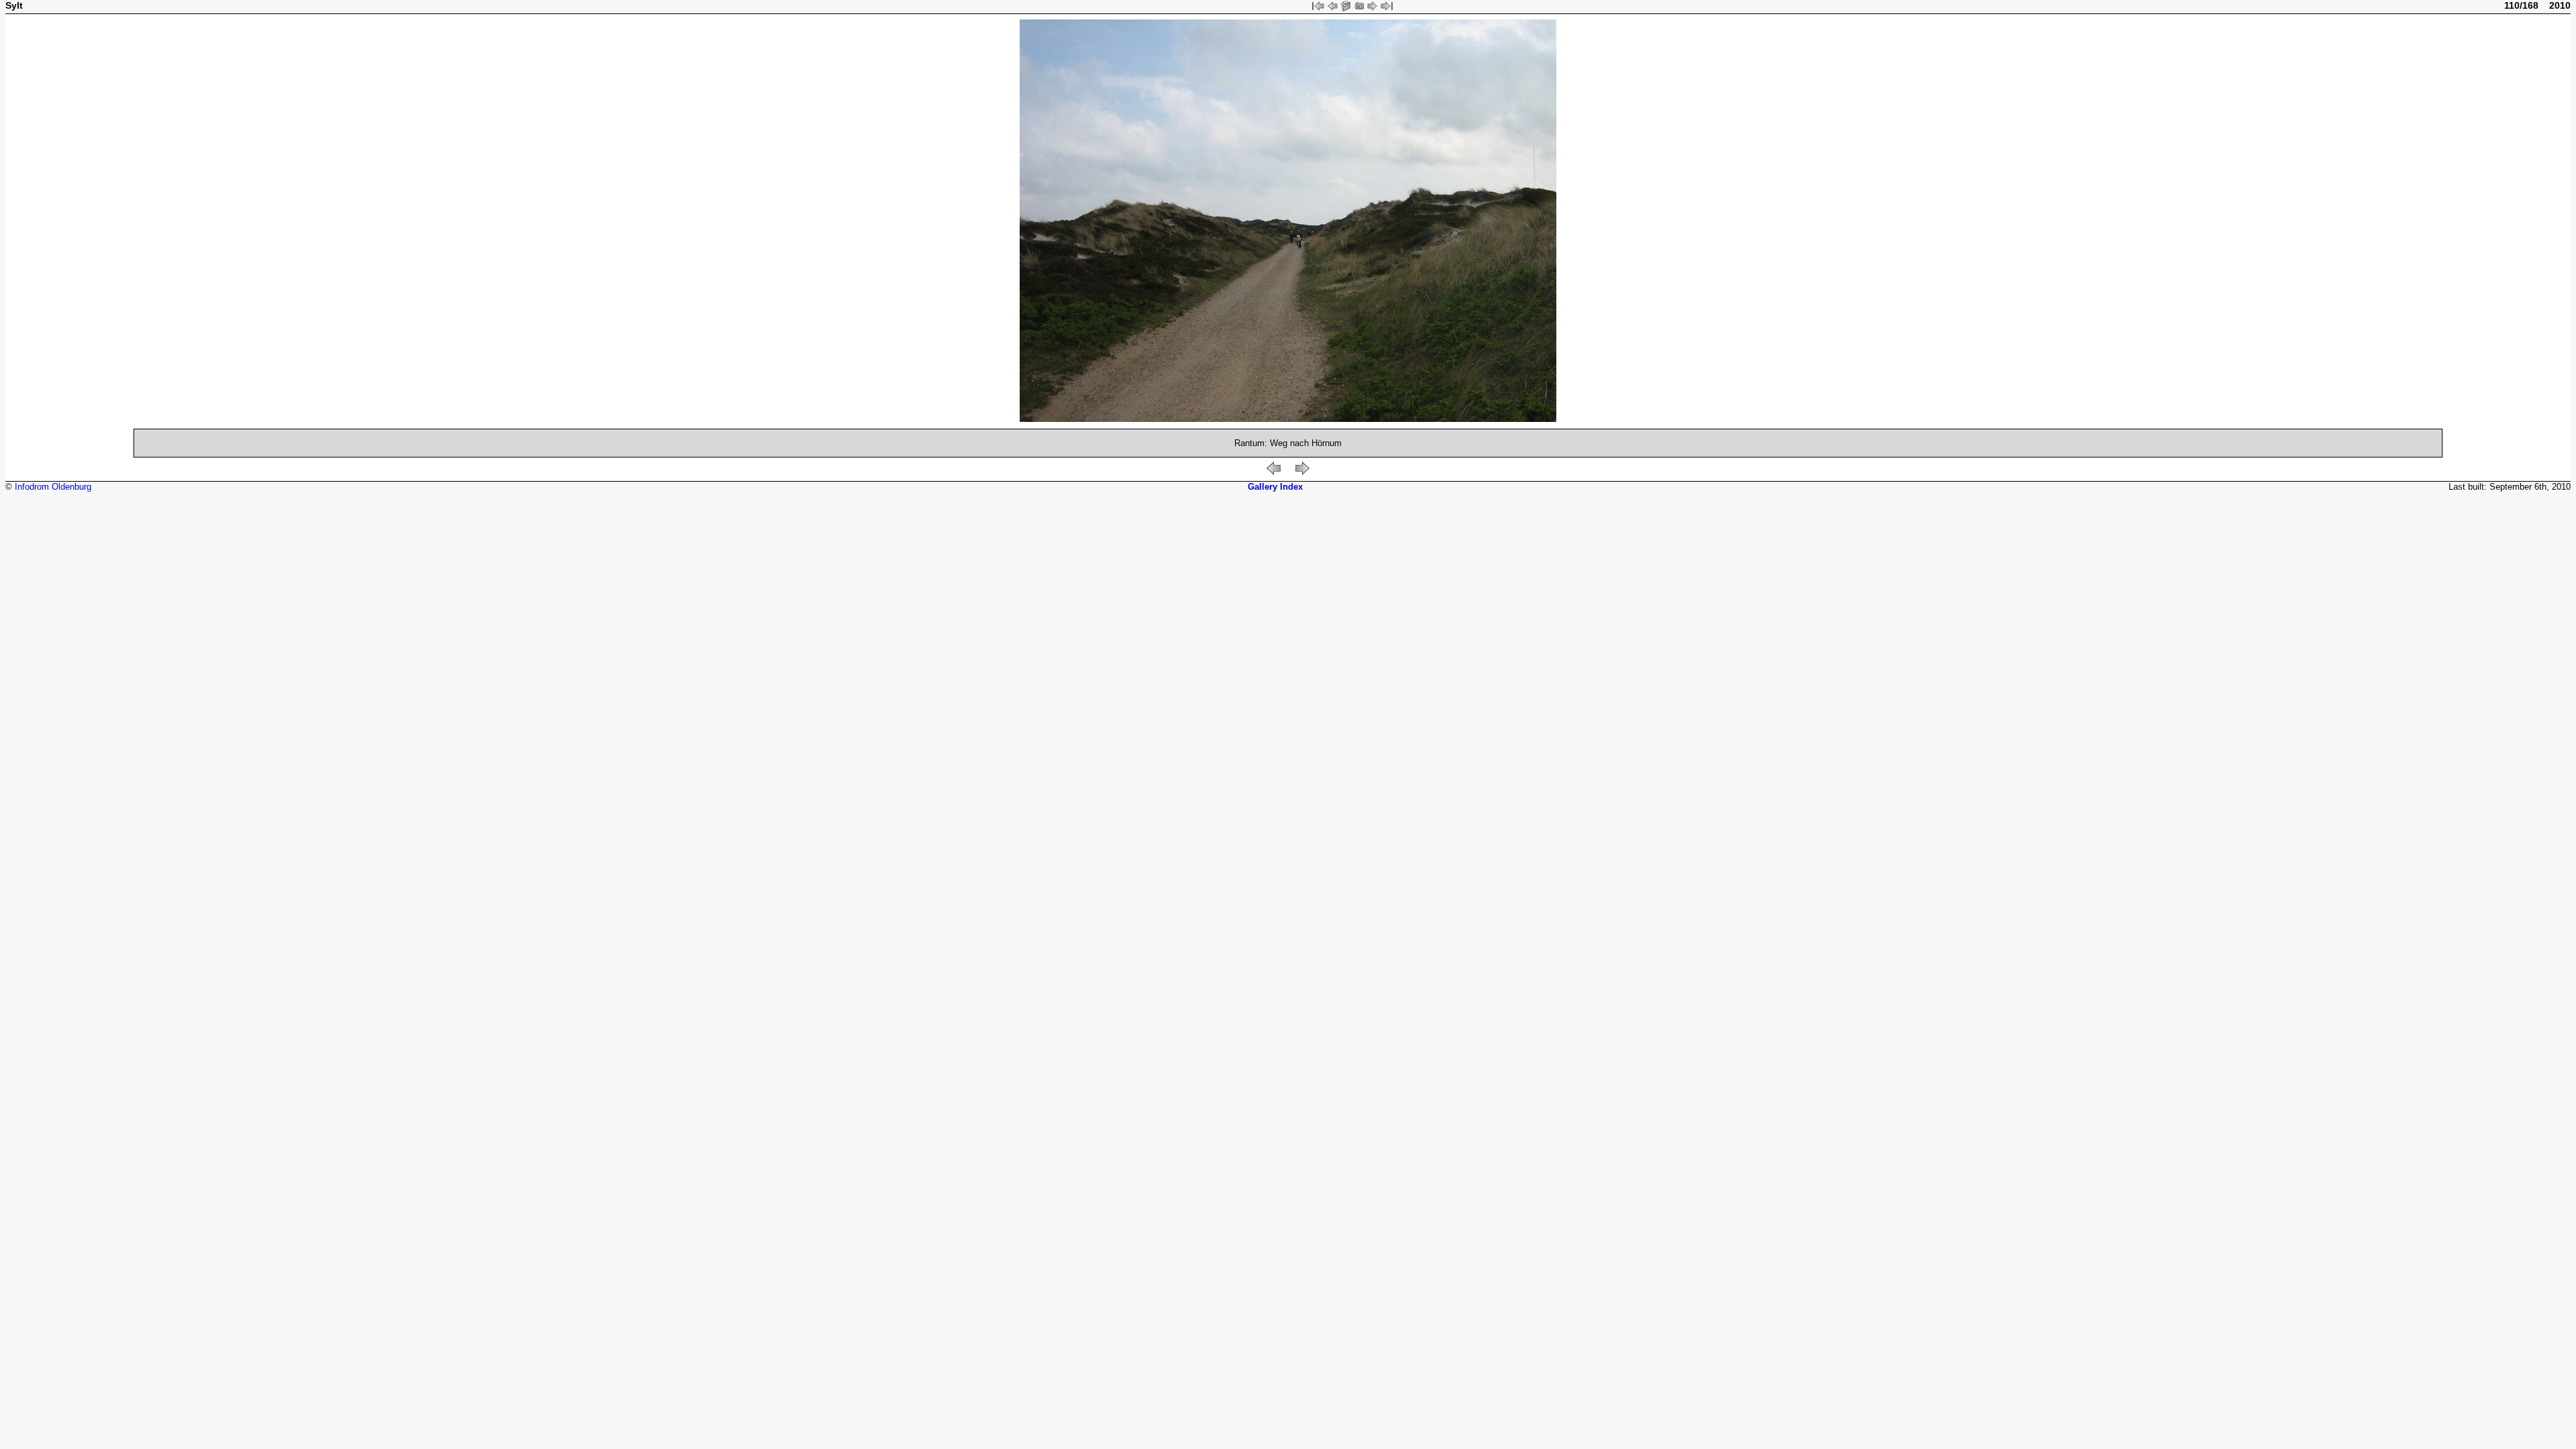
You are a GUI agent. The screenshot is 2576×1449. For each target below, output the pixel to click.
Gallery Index (1275, 487)
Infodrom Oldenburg (53, 487)
